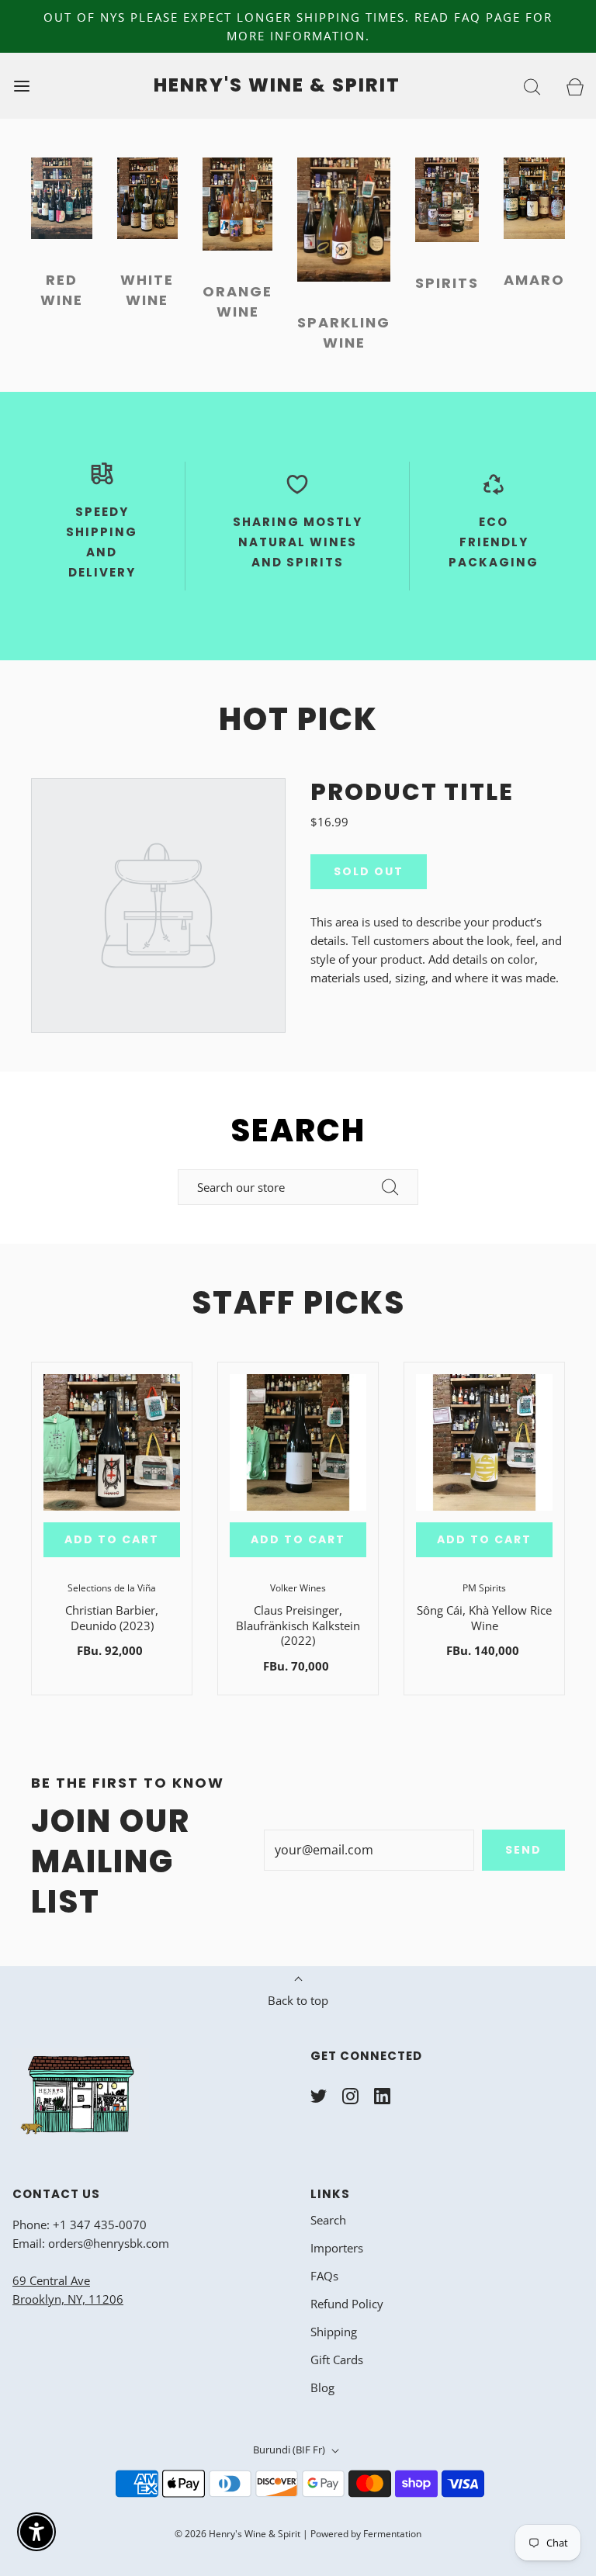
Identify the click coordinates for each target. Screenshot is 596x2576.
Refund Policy (347, 2304)
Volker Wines (298, 1588)
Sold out (369, 871)
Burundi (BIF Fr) (290, 2450)
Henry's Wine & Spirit (277, 86)
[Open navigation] (21, 86)
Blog (322, 2387)
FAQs (324, 2276)
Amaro (534, 280)
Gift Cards (337, 2360)
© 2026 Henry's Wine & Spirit (237, 2534)
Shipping (334, 2332)
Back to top (298, 2000)
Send (523, 1850)
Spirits (447, 283)
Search (328, 2220)
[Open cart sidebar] (575, 86)
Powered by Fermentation (366, 2534)
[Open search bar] (532, 86)
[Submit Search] (390, 1187)
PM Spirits (484, 1588)
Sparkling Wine (344, 332)
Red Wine (62, 290)
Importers (337, 2248)
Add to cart (112, 1539)
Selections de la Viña (112, 1588)
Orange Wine (237, 301)
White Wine (147, 290)
